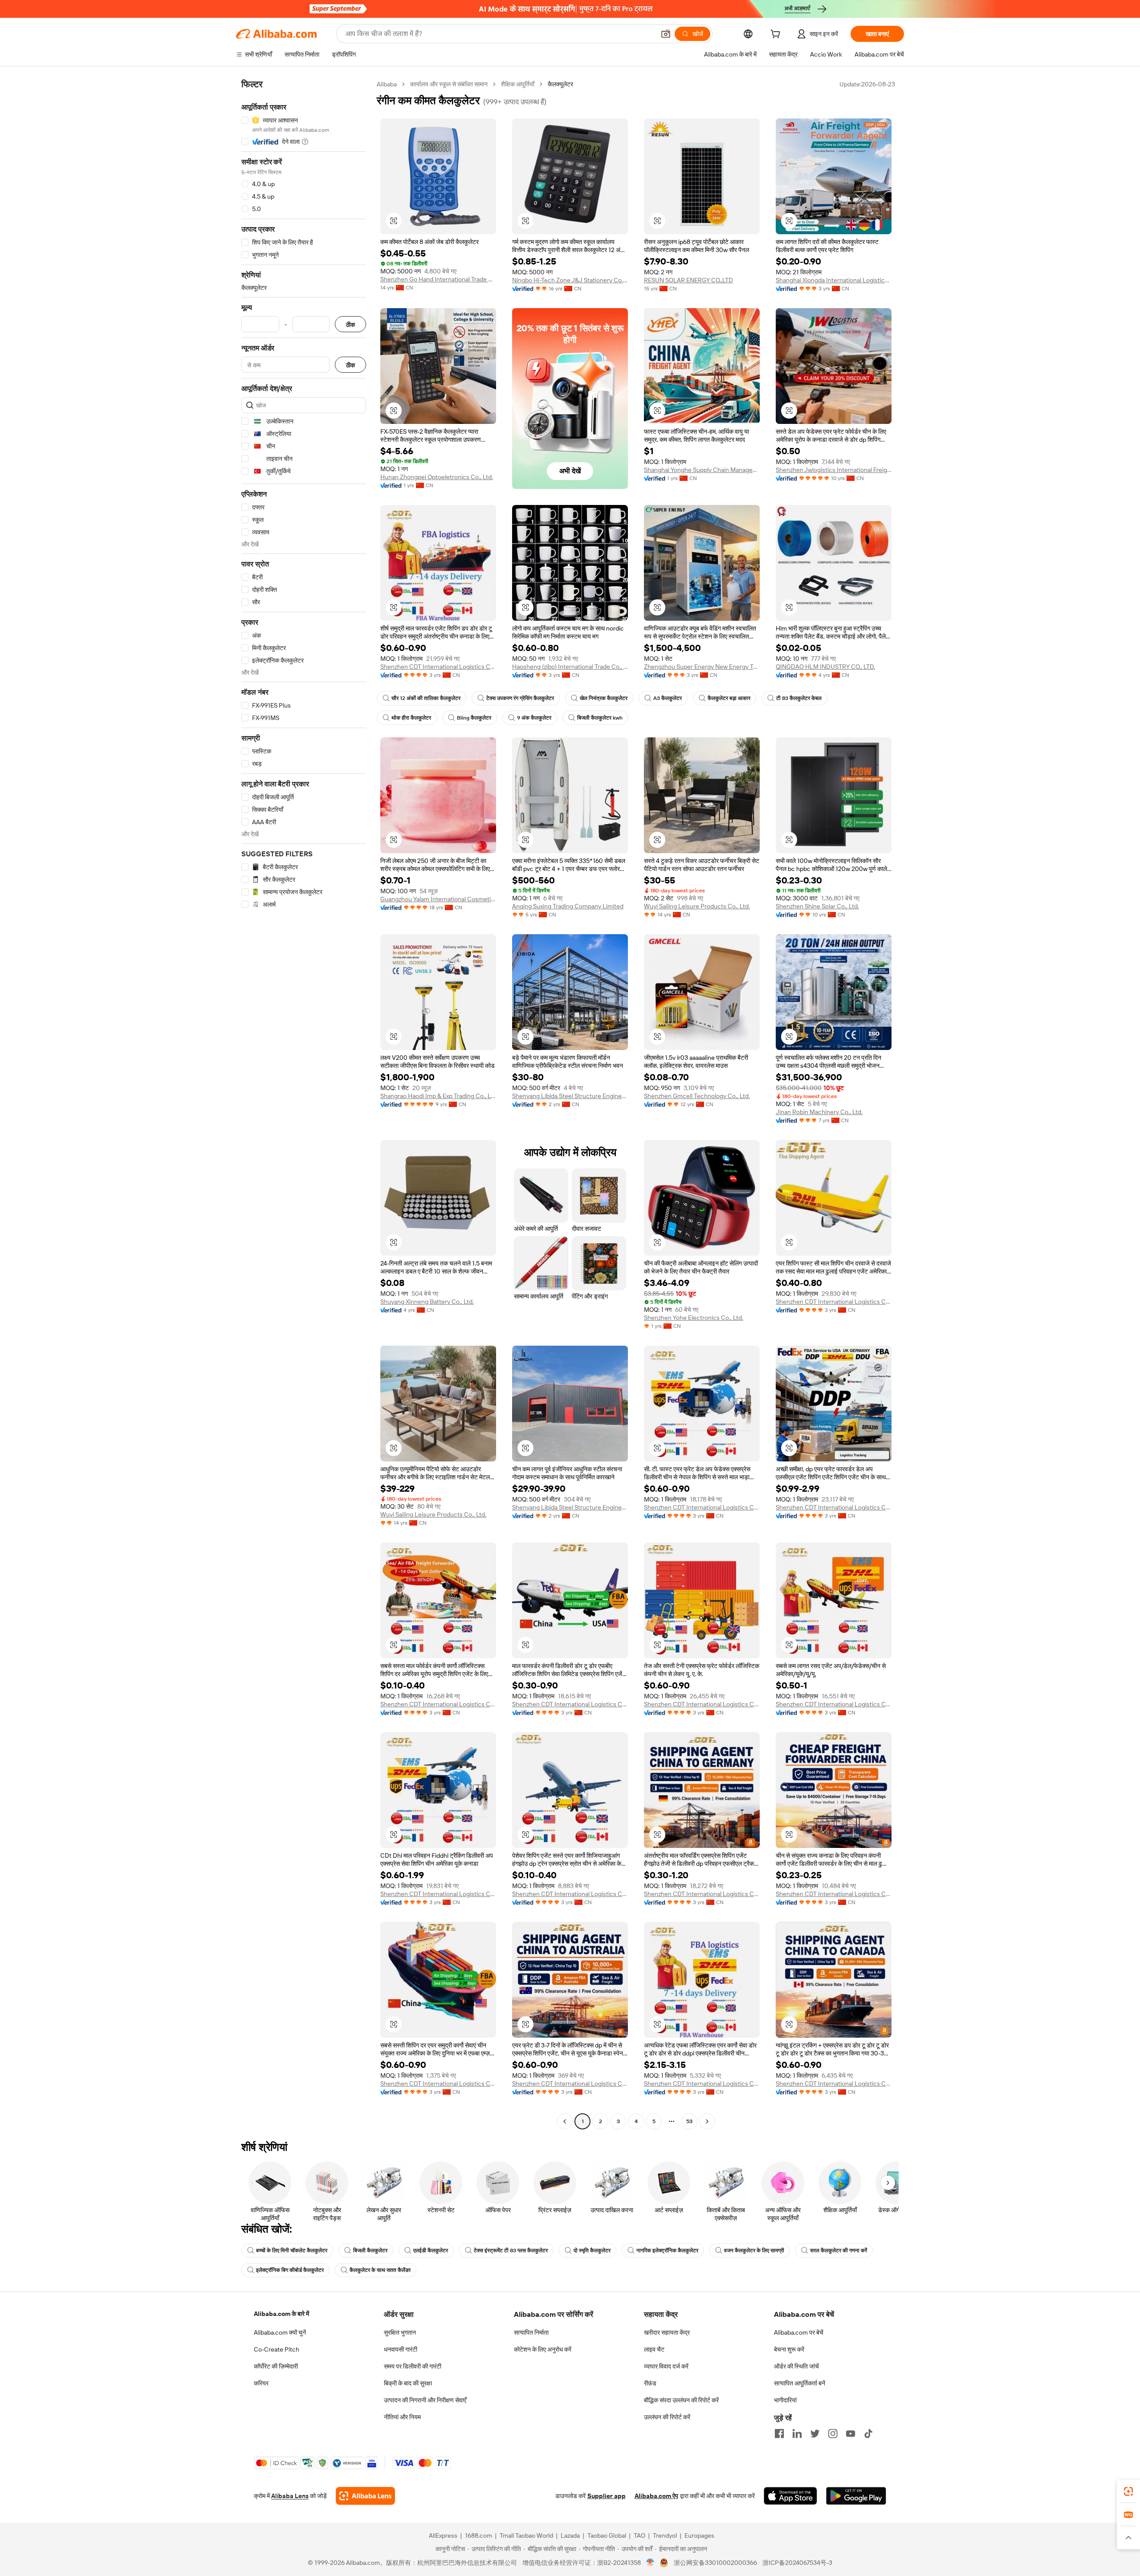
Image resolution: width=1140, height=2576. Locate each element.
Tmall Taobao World (526, 2535)
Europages (699, 2535)
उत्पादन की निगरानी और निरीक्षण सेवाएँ (425, 2400)
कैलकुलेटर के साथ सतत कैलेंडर (380, 2270)
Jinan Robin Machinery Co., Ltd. (819, 1112)
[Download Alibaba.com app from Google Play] (856, 2496)
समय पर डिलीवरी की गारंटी (413, 2366)
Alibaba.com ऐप (656, 2496)
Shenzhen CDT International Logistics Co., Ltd (438, 667)
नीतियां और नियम (402, 2417)
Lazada (570, 2535)
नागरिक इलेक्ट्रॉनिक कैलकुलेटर (667, 2250)
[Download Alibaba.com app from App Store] (790, 2496)
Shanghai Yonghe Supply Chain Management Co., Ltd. (702, 470)
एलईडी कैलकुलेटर (431, 2250)
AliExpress (443, 2535)
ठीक (350, 324)
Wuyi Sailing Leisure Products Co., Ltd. (697, 906)
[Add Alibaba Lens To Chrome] (365, 2496)
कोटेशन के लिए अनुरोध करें (543, 2349)
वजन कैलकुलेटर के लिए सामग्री (754, 2250)
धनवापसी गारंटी (401, 2349)
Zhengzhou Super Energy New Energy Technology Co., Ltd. (702, 667)
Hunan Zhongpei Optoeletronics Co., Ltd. (437, 477)
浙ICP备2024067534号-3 (797, 2563)
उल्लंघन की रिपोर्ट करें (667, 2417)
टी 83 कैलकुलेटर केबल (799, 698)
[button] (666, 34)
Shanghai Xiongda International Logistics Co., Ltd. (834, 280)
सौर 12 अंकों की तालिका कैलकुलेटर (426, 698)
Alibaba (387, 84)
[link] (1128, 2491)
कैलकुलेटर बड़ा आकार (729, 698)
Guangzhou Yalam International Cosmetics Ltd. (438, 899)
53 (689, 2121)
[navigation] (304, 1104)
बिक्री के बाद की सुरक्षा (408, 2383)
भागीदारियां (785, 2400)
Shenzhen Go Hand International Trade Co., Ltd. (438, 279)
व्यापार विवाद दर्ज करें (666, 2366)
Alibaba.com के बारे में (281, 2314)
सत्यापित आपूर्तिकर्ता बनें (800, 2383)
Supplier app (607, 2496)
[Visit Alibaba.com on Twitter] (815, 2434)
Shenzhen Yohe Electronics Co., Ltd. (694, 1318)
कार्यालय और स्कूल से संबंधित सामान (449, 84)
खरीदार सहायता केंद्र (667, 2332)
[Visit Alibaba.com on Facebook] (779, 2434)
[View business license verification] (650, 2563)
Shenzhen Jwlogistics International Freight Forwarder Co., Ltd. (834, 470)
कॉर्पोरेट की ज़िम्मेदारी (276, 2366)
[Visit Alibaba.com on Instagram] (833, 2434)
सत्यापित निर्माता (531, 2332)
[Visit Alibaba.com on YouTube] (851, 2434)
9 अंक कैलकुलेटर (534, 718)
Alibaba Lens (290, 2496)
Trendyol (665, 2535)
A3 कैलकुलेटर (668, 698)
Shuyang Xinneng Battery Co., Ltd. (427, 1302)
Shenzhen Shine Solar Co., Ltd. (817, 906)
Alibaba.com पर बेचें (799, 2332)
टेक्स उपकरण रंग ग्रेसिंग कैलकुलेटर (520, 698)
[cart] (777, 35)
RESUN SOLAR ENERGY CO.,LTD (688, 280)
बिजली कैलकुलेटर (370, 2250)
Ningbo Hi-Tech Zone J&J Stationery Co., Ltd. (570, 280)
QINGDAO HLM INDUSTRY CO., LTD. (825, 667)
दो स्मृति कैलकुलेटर (592, 2250)
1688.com (478, 2535)
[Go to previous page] (565, 2121)
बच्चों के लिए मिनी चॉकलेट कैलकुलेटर (292, 2250)
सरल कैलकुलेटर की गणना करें (839, 2250)
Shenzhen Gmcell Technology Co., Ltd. (697, 1096)
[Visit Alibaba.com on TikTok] (868, 2434)
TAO (639, 2535)
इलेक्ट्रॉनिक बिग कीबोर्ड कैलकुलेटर (290, 2270)
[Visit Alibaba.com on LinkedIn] (797, 2434)
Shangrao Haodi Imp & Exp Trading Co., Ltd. (438, 1096)
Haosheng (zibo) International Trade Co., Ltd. (570, 667)
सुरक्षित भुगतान (400, 2332)
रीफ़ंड (650, 2383)
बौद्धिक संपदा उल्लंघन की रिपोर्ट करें (681, 2400)
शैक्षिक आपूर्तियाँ (518, 84)
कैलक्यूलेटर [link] (560, 84)
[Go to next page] (707, 2121)
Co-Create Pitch (277, 2349)
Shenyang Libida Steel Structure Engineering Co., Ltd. (570, 1096)
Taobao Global (607, 2535)
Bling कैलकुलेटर (474, 718)
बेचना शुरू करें (789, 2349)
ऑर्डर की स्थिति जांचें (796, 2366)
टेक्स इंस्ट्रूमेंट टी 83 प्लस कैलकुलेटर (511, 2250)
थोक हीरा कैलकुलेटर (411, 718)
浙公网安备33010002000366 (715, 2563)
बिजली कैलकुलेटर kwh (600, 718)
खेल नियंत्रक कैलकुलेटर (604, 698)
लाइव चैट (654, 2349)
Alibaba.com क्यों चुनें (280, 2332)
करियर (261, 2383)
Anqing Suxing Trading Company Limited (568, 906)
